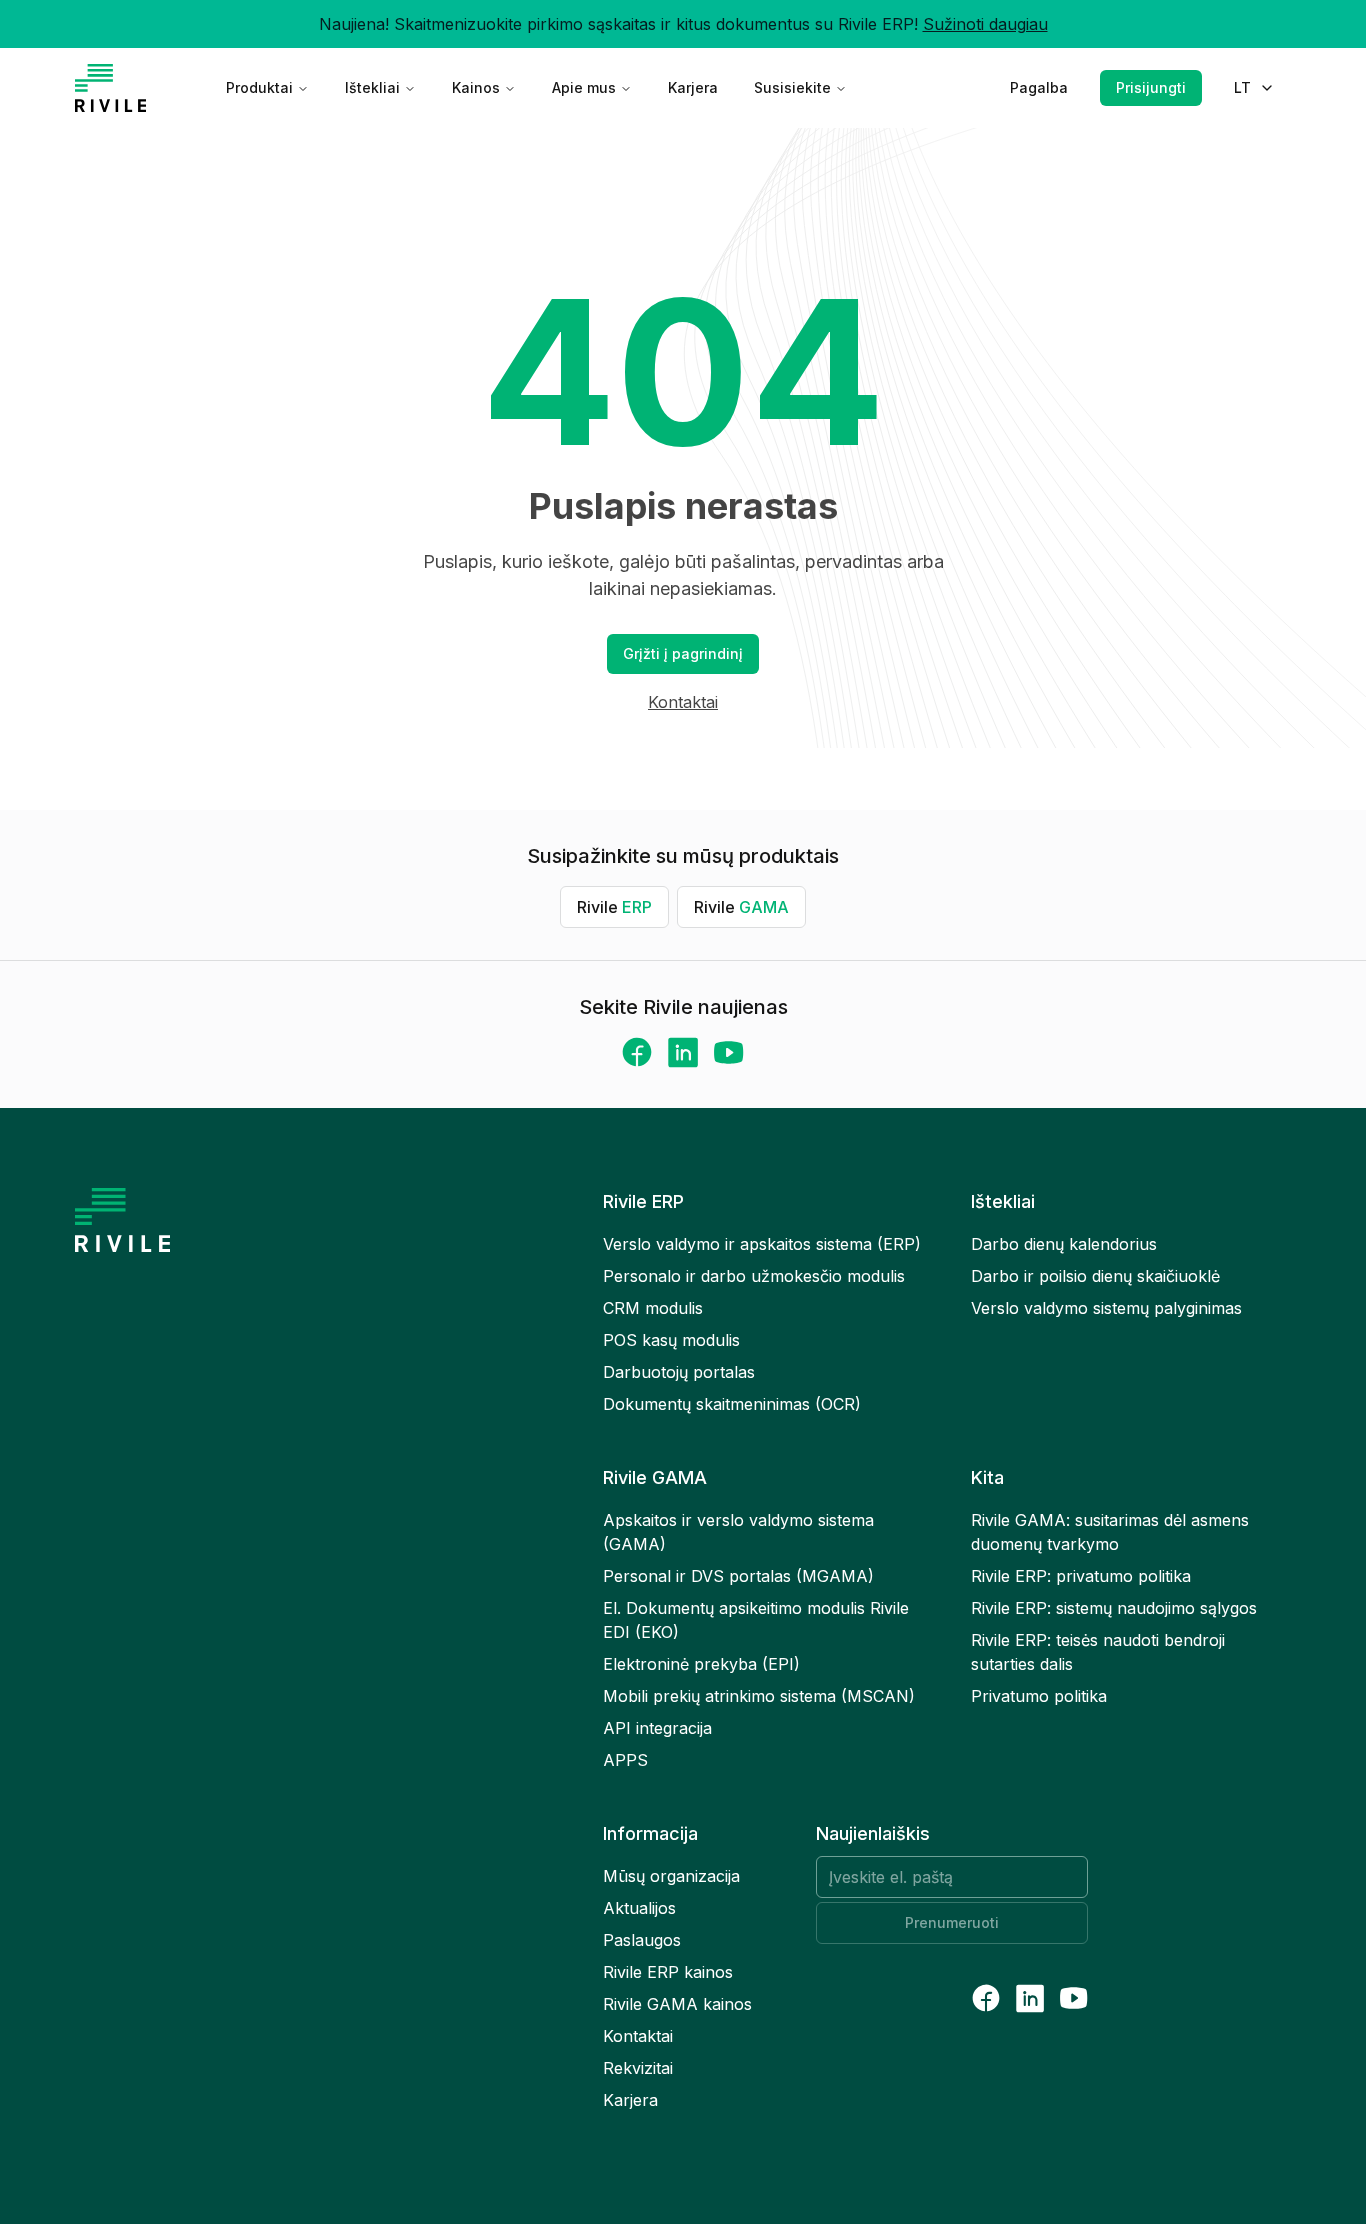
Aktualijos (639, 1908)
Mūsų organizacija (671, 1876)
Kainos (476, 87)
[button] (683, 654)
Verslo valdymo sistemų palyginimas (1106, 1308)
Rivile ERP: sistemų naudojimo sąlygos (1114, 1608)
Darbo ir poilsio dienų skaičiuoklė (1095, 1276)
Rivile (614, 907)
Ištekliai (372, 87)
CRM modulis (653, 1308)
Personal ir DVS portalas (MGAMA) (738, 1576)
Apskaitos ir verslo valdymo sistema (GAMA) (738, 1532)
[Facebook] (637, 1052)
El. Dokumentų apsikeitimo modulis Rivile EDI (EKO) (756, 1620)
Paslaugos (642, 1940)
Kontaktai (683, 702)
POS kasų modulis (671, 1340)
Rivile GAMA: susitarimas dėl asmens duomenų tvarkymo (1110, 1532)
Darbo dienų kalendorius (1064, 1244)
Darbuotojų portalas (679, 1372)
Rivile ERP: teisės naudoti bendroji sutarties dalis (1098, 1652)
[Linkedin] (683, 1052)
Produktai (259, 87)
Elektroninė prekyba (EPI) (701, 1664)
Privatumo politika (1039, 1696)
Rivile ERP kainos (668, 1972)
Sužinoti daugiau (985, 24)
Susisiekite (792, 87)
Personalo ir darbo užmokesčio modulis (754, 1276)
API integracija (657, 1728)
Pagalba (1039, 87)
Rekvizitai (638, 2068)
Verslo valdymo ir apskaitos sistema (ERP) (762, 1244)
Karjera (693, 87)
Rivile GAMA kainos (677, 2004)
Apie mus (584, 87)
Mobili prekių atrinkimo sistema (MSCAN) (759, 1696)
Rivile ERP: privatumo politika (1081, 1576)
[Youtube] (729, 1052)
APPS (625, 1760)
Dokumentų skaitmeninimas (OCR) (732, 1404)
